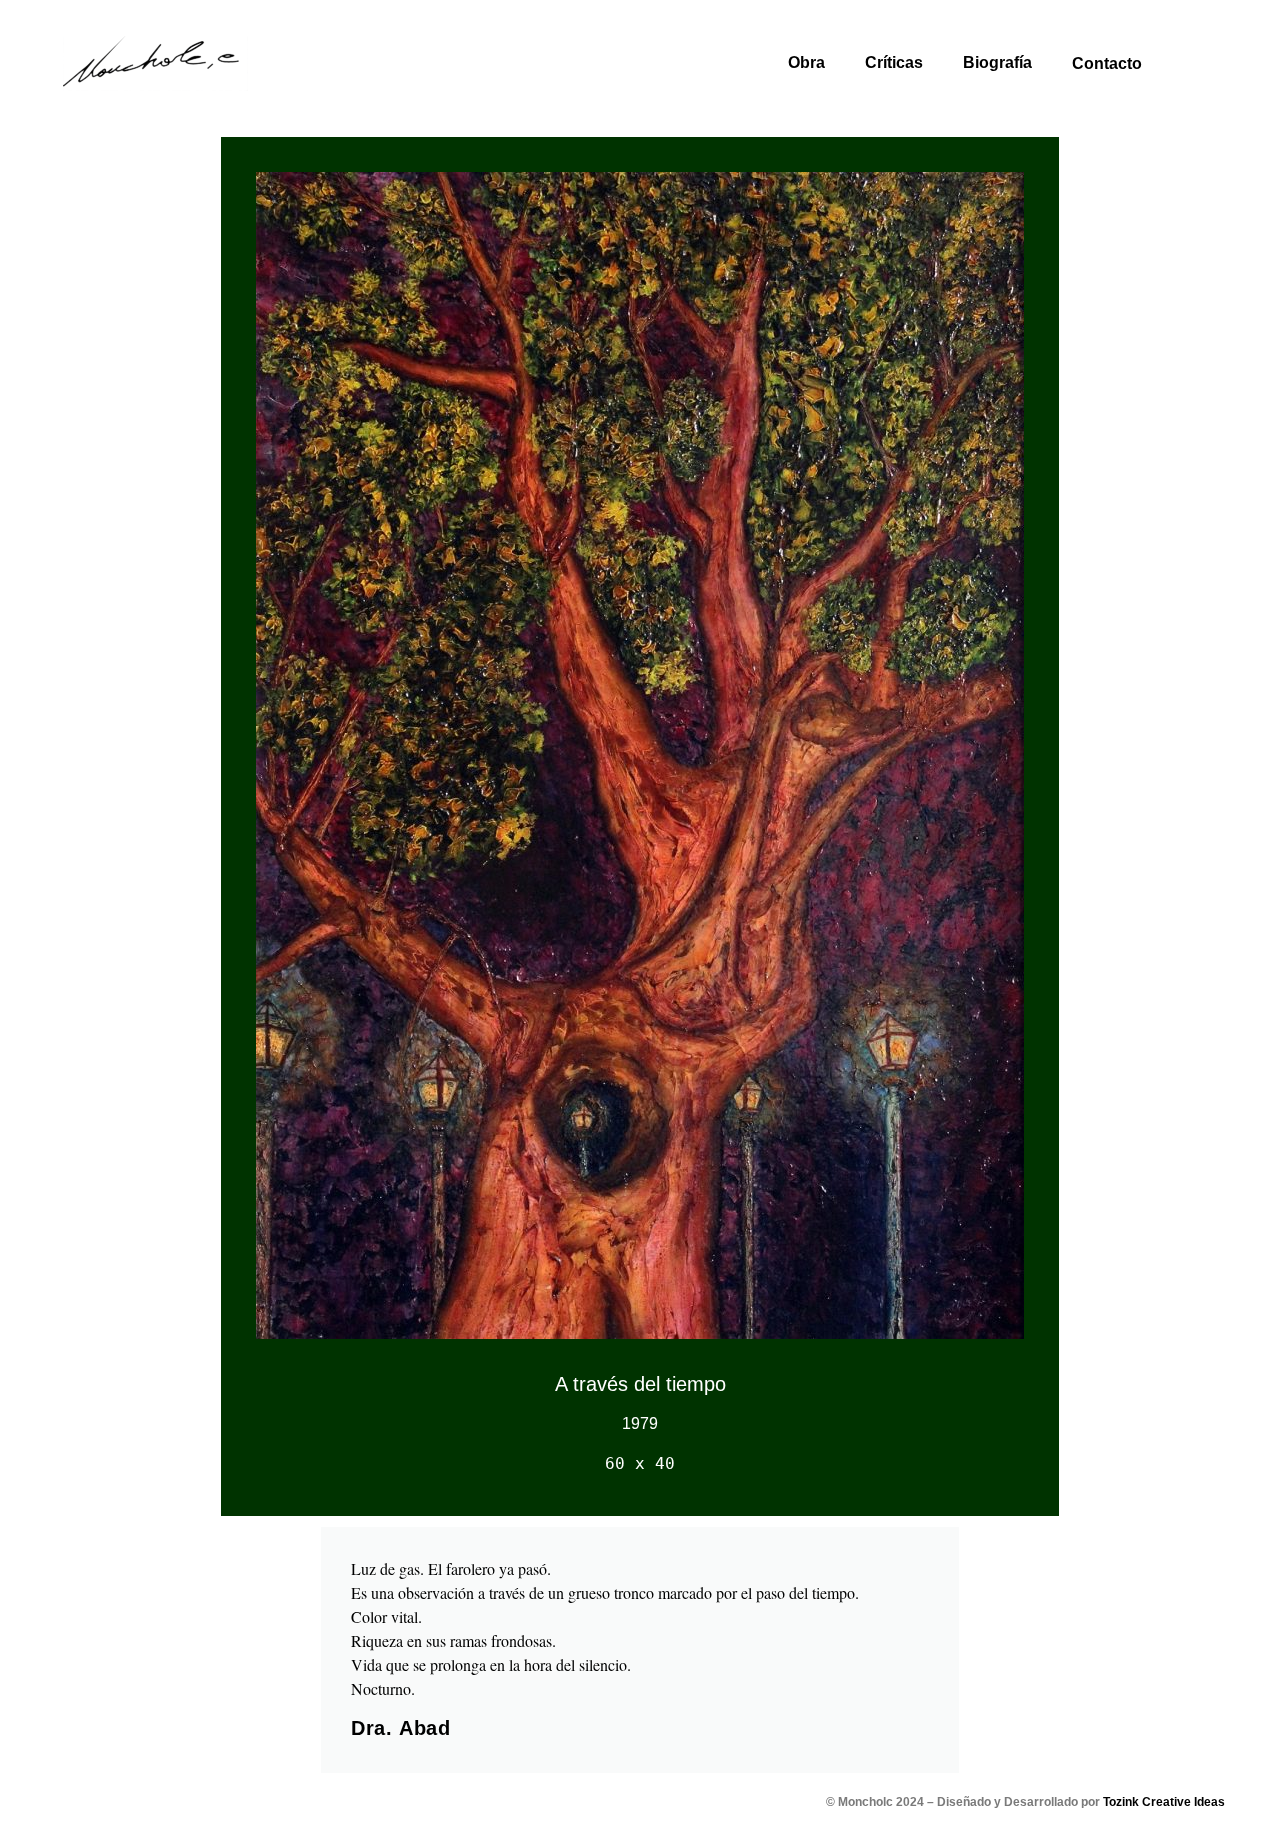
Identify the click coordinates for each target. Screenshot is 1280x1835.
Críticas (894, 62)
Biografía (997, 62)
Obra (806, 62)
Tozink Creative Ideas (1164, 1802)
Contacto (1107, 63)
